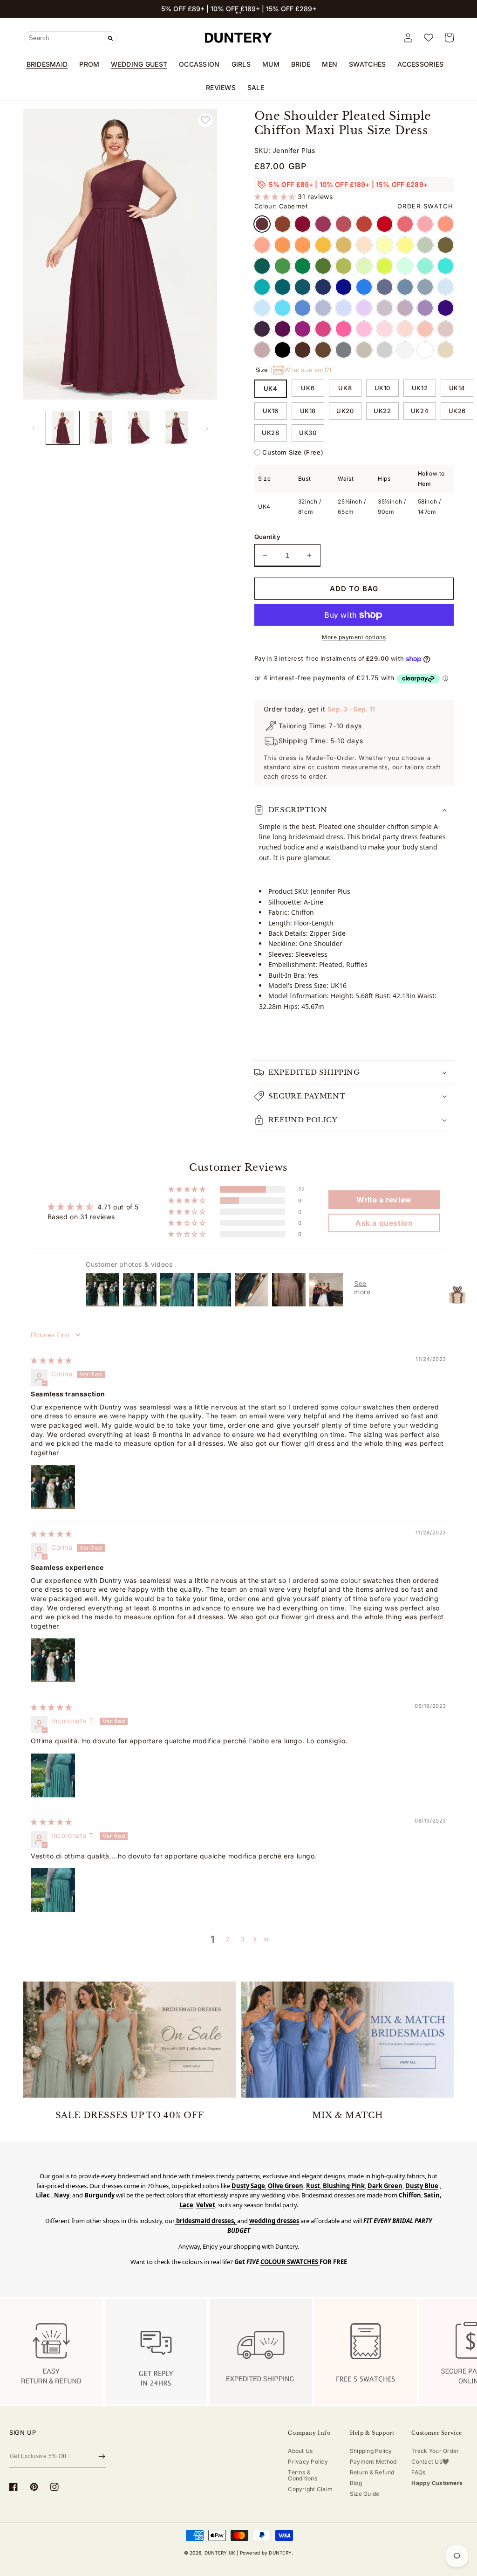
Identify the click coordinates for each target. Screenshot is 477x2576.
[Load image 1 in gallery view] (63, 428)
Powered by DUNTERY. (267, 2553)
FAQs (418, 2472)
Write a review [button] (384, 1200)
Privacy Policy (308, 2462)
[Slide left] (34, 428)
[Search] (110, 38)
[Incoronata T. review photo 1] (53, 1775)
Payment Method (373, 2462)
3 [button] (243, 1939)
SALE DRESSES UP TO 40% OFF (130, 2115)
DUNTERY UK (220, 2553)
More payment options (354, 637)
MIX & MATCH (348, 2115)
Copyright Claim (310, 2489)
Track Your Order (435, 2451)
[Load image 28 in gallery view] (139, 428)
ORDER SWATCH (426, 206)
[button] (237, 13)
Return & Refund (372, 2472)
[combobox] (70, 38)
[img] (51, 1360)
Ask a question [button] (384, 1223)
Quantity (267, 537)
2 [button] (228, 1939)
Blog (356, 2483)
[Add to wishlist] (205, 120)
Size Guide (365, 2494)
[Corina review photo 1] (53, 1487)
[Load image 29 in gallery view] (176, 428)
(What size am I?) (301, 370)
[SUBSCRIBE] (102, 2456)
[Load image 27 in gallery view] (100, 428)
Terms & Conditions (302, 2475)
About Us (300, 2451)
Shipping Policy (371, 2451)
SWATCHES (367, 64)
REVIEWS (221, 87)
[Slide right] (207, 428)
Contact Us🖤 (430, 2462)
